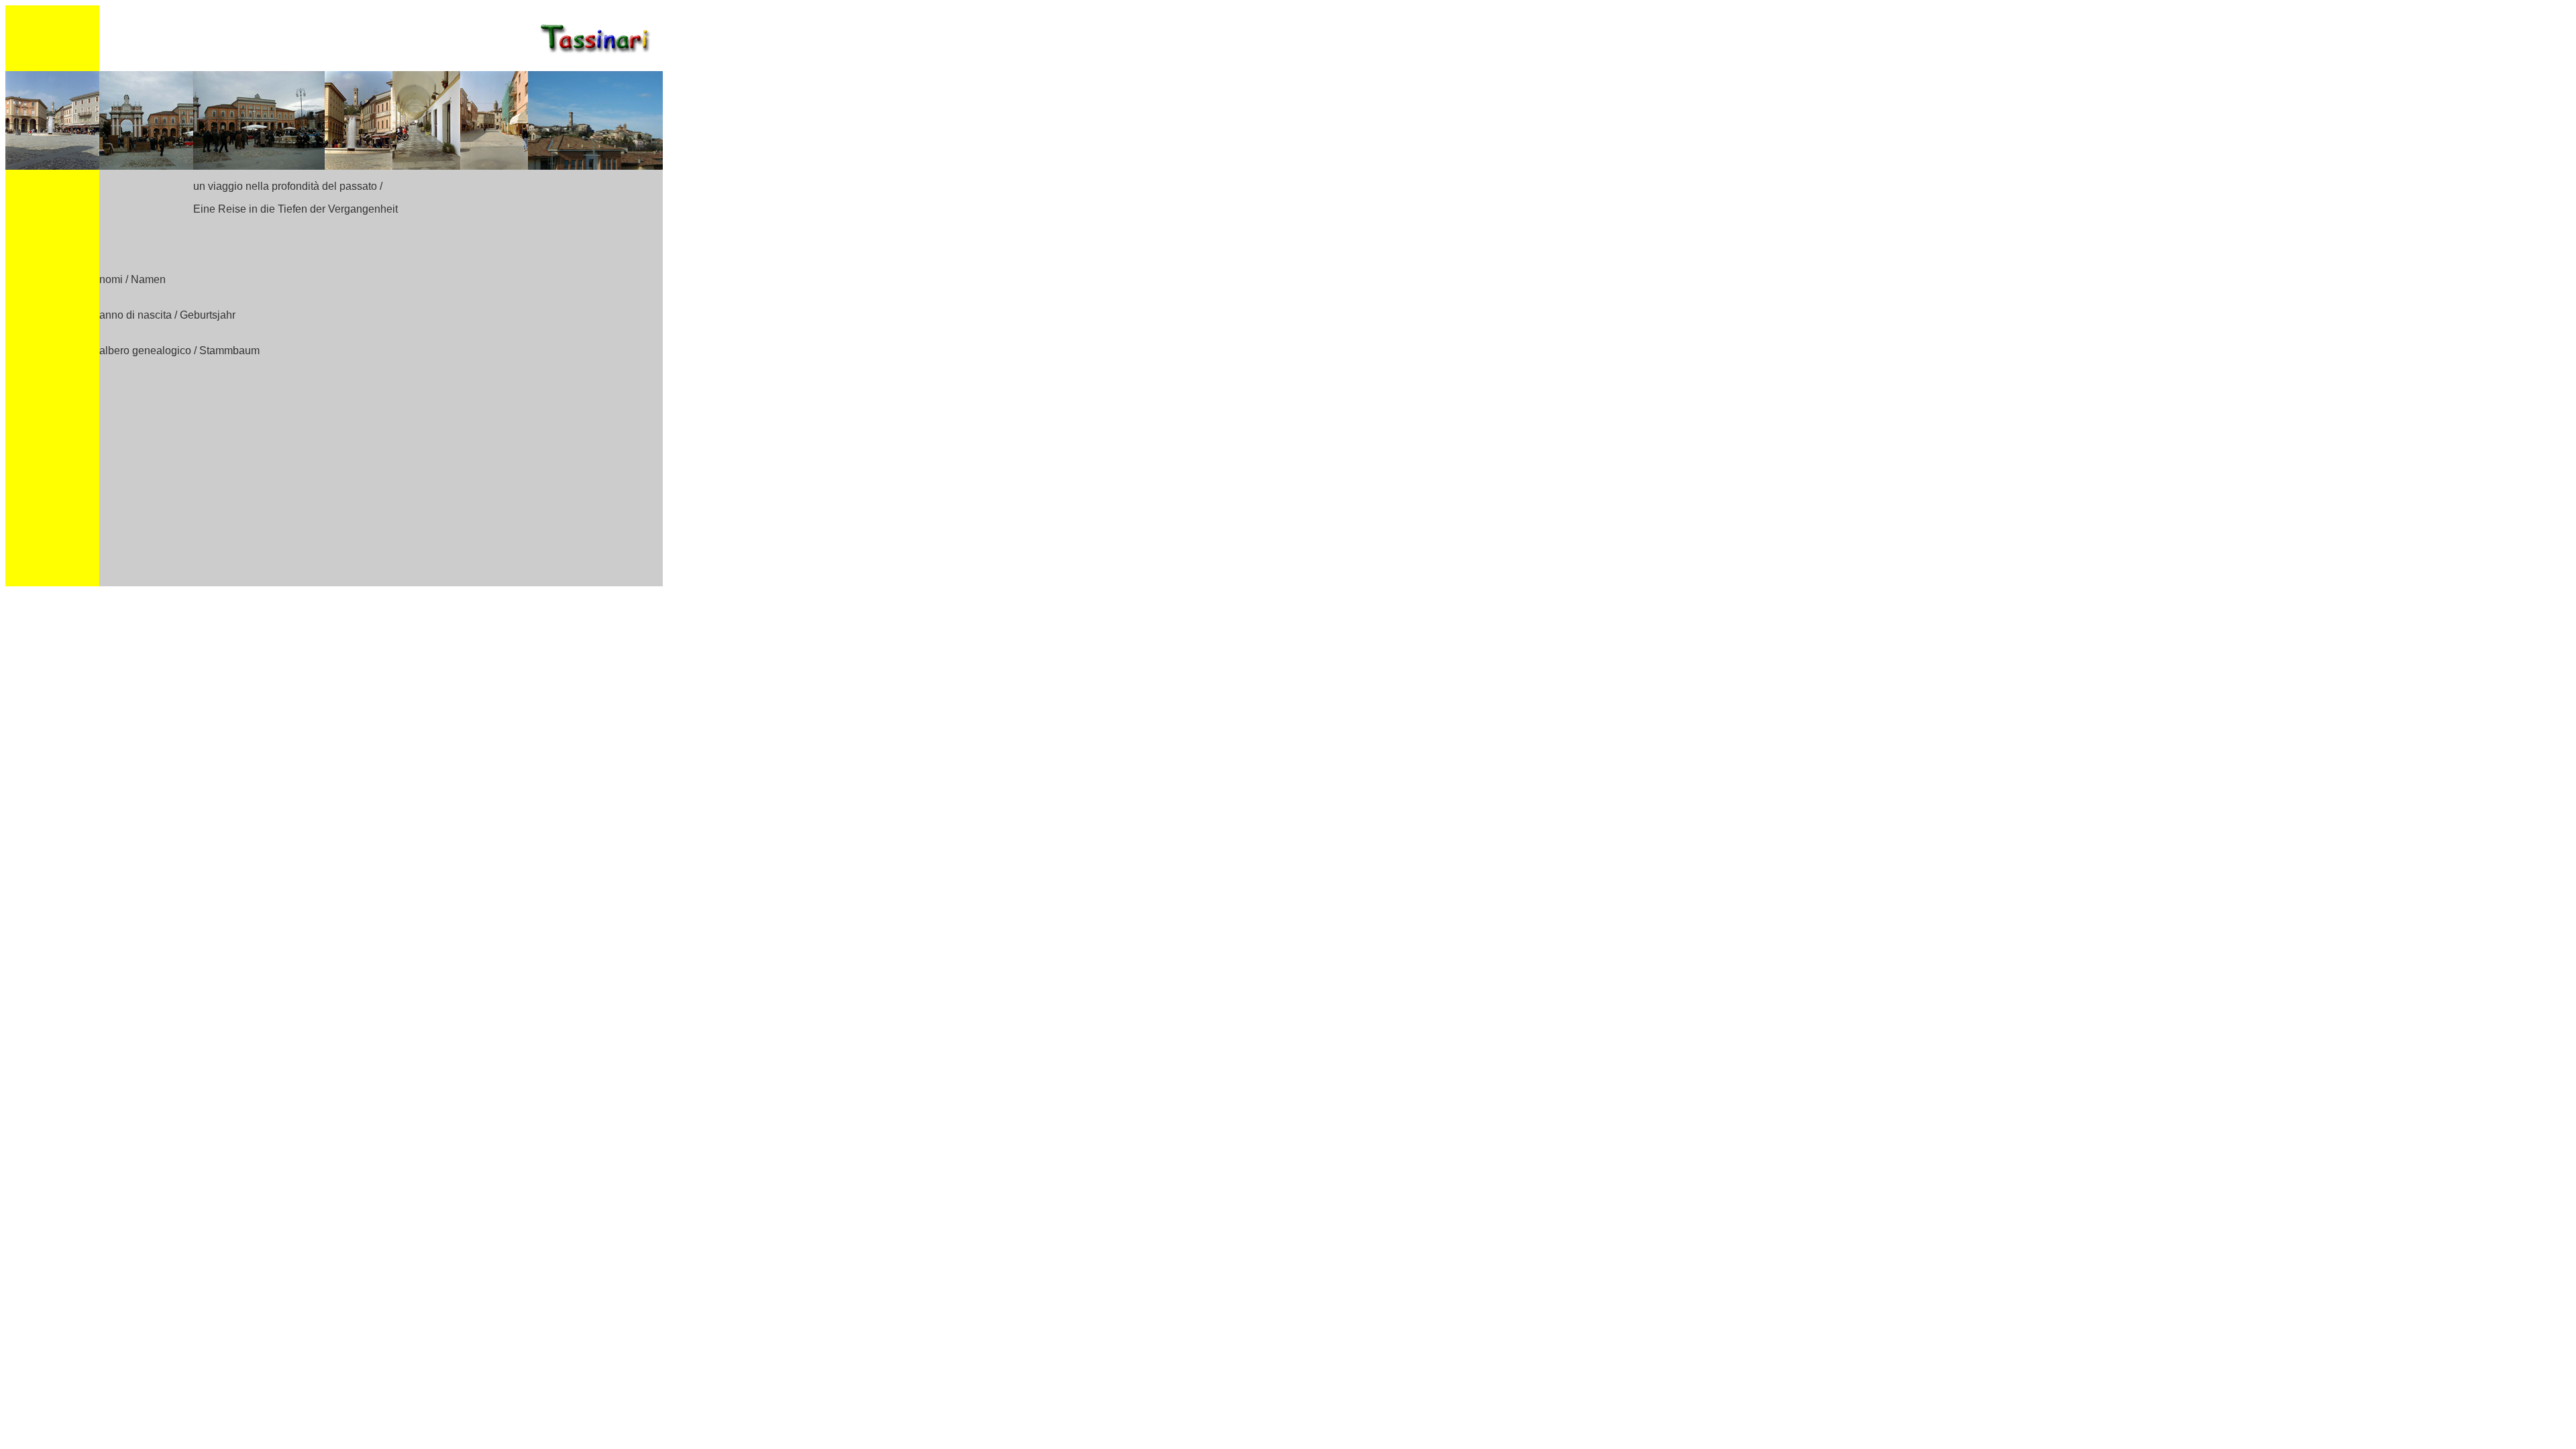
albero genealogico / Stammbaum (179, 351)
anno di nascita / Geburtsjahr (167, 315)
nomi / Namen (132, 279)
